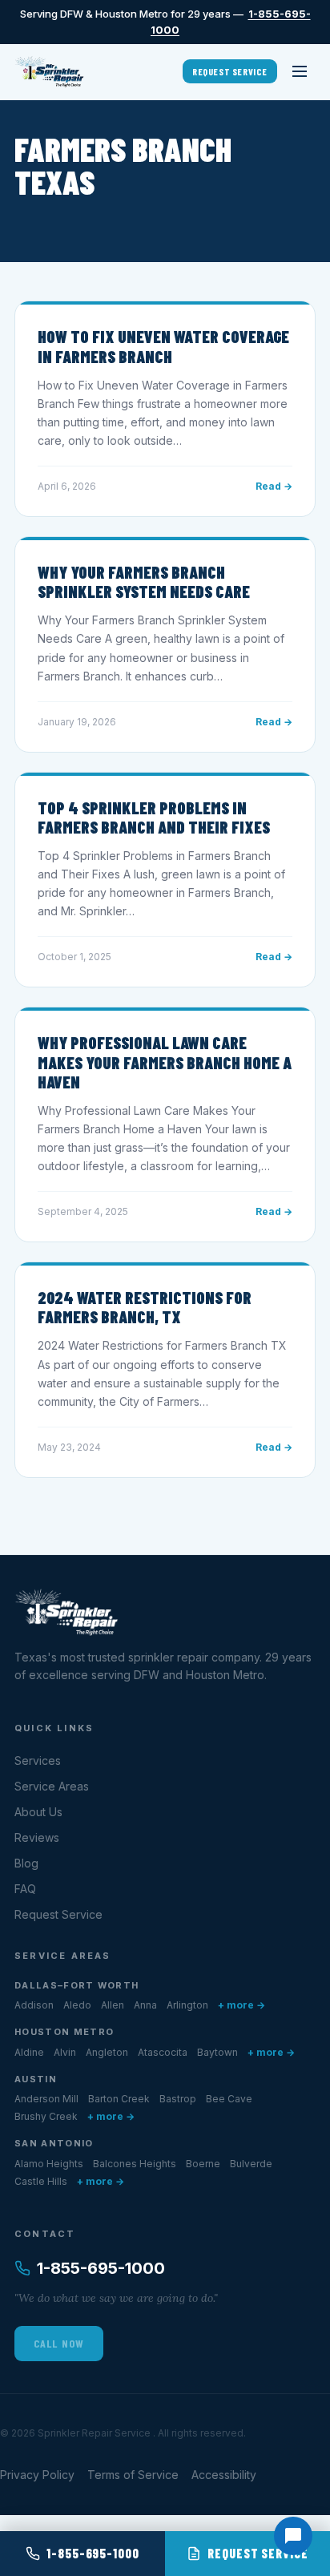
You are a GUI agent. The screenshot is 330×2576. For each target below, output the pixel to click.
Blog (26, 1863)
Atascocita (163, 2052)
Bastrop (178, 2099)
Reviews (37, 1837)
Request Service (230, 71)
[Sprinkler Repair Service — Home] (49, 71)
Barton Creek (119, 2099)
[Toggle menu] (300, 71)
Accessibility (224, 2475)
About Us (38, 1812)
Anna (145, 2005)
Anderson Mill (46, 2099)
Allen (113, 2005)
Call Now (59, 2343)
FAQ (25, 1889)
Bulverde (251, 2164)
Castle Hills (41, 2181)
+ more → (241, 2005)
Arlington (187, 2005)
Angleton (107, 2052)
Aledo (77, 2005)
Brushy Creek (46, 2116)
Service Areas (52, 1786)
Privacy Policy (37, 2475)
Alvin (65, 2052)
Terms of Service (133, 2475)
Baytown (217, 2052)
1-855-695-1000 (101, 2268)
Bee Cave (229, 2099)
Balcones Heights (135, 2164)
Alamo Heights (49, 2164)
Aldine (29, 2052)
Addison (34, 2005)
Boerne (203, 2164)
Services (38, 1760)
